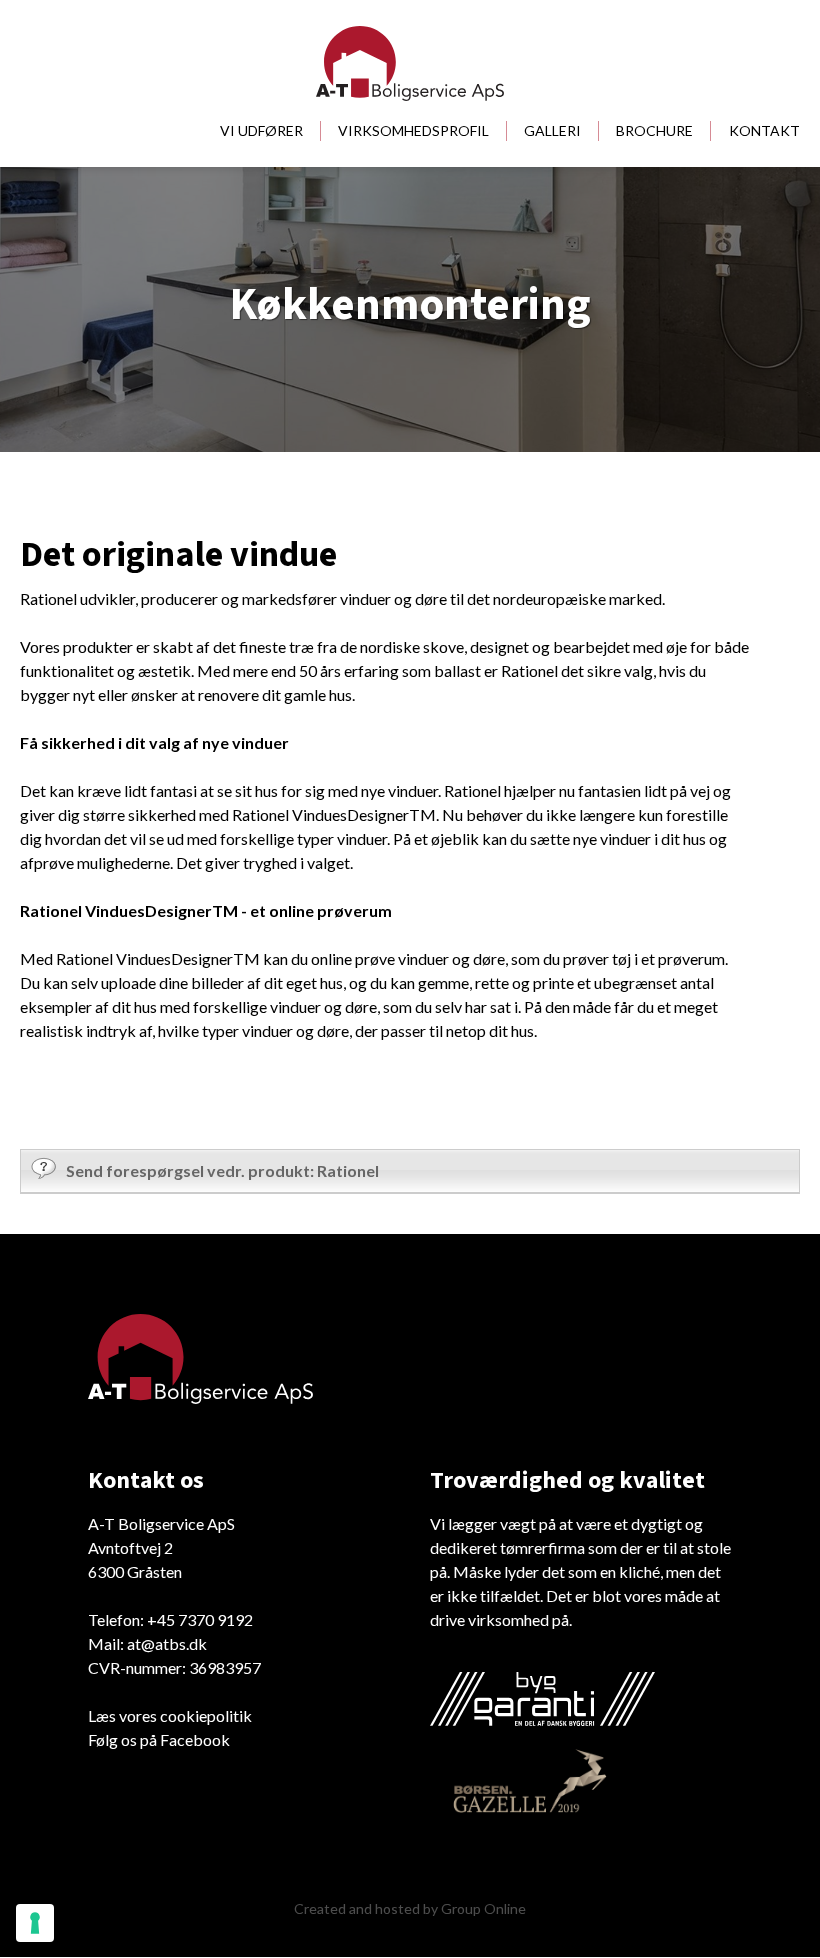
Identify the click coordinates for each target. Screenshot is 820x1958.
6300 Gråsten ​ (135, 1571)
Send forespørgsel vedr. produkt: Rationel (222, 1170)
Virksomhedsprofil (413, 130)
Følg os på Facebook (159, 1739)
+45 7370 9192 (200, 1619)
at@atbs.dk (167, 1643)
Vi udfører (261, 130)
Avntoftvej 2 (130, 1547)
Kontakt (764, 130)
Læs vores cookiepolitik (170, 1715)
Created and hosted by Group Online (410, 1908)
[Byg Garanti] (542, 1699)
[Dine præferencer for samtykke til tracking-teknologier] (35, 1923)
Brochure (654, 130)
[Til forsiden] (410, 63)
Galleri (552, 130)
